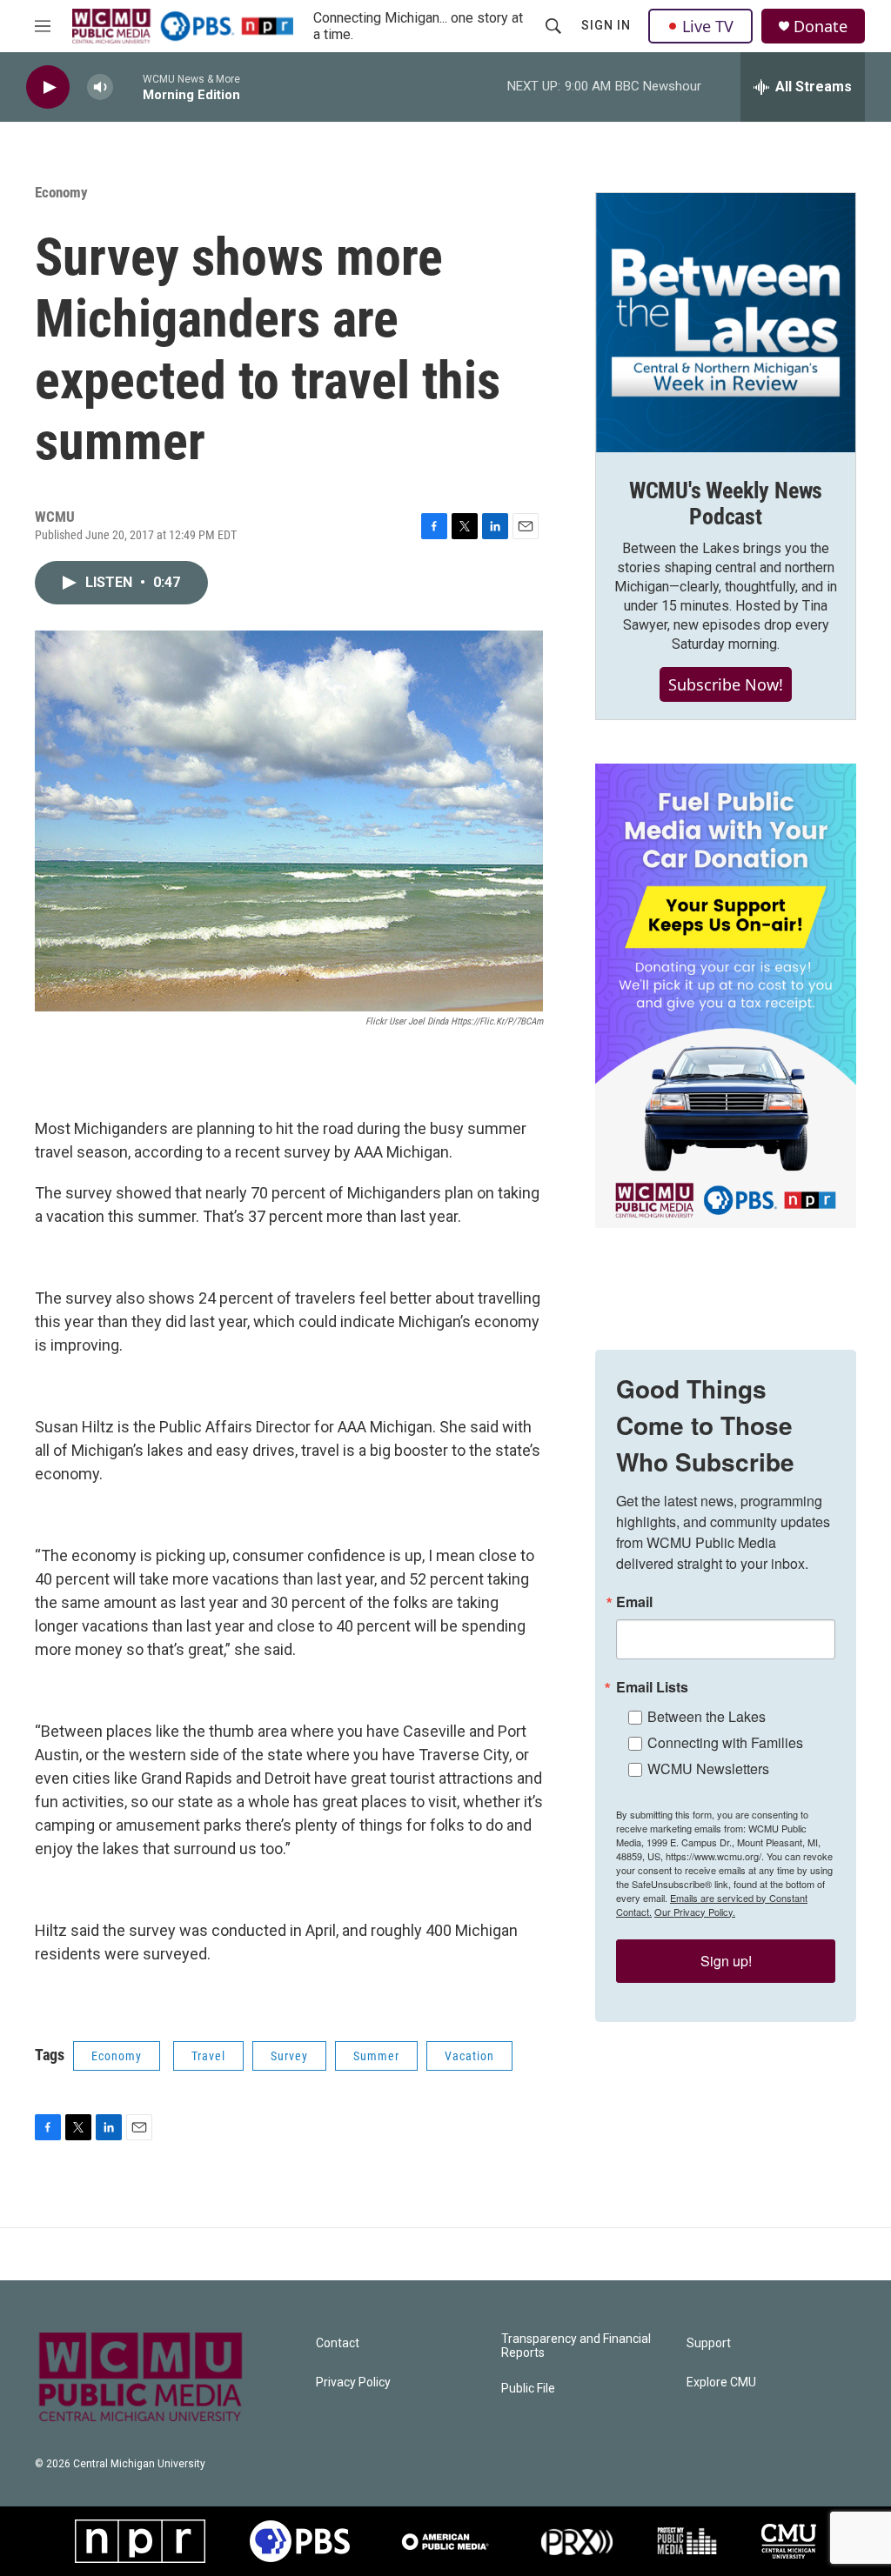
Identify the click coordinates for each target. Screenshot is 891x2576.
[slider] (128, 87)
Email (634, 1602)
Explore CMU (721, 2382)
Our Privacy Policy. (695, 1912)
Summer (376, 2056)
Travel (208, 2056)
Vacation (469, 2056)
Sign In (606, 25)
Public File (528, 2389)
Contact (338, 2343)
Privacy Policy (353, 2382)
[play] (48, 87)
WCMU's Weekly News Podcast (726, 504)
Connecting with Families (725, 1742)
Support (709, 2343)
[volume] (100, 87)
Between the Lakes (707, 1716)
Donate (821, 27)
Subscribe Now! (726, 684)
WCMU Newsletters (708, 1768)
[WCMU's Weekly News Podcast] (726, 323)
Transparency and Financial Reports (576, 2346)
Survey (289, 2056)
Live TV (708, 26)
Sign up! (726, 1961)
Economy (61, 192)
